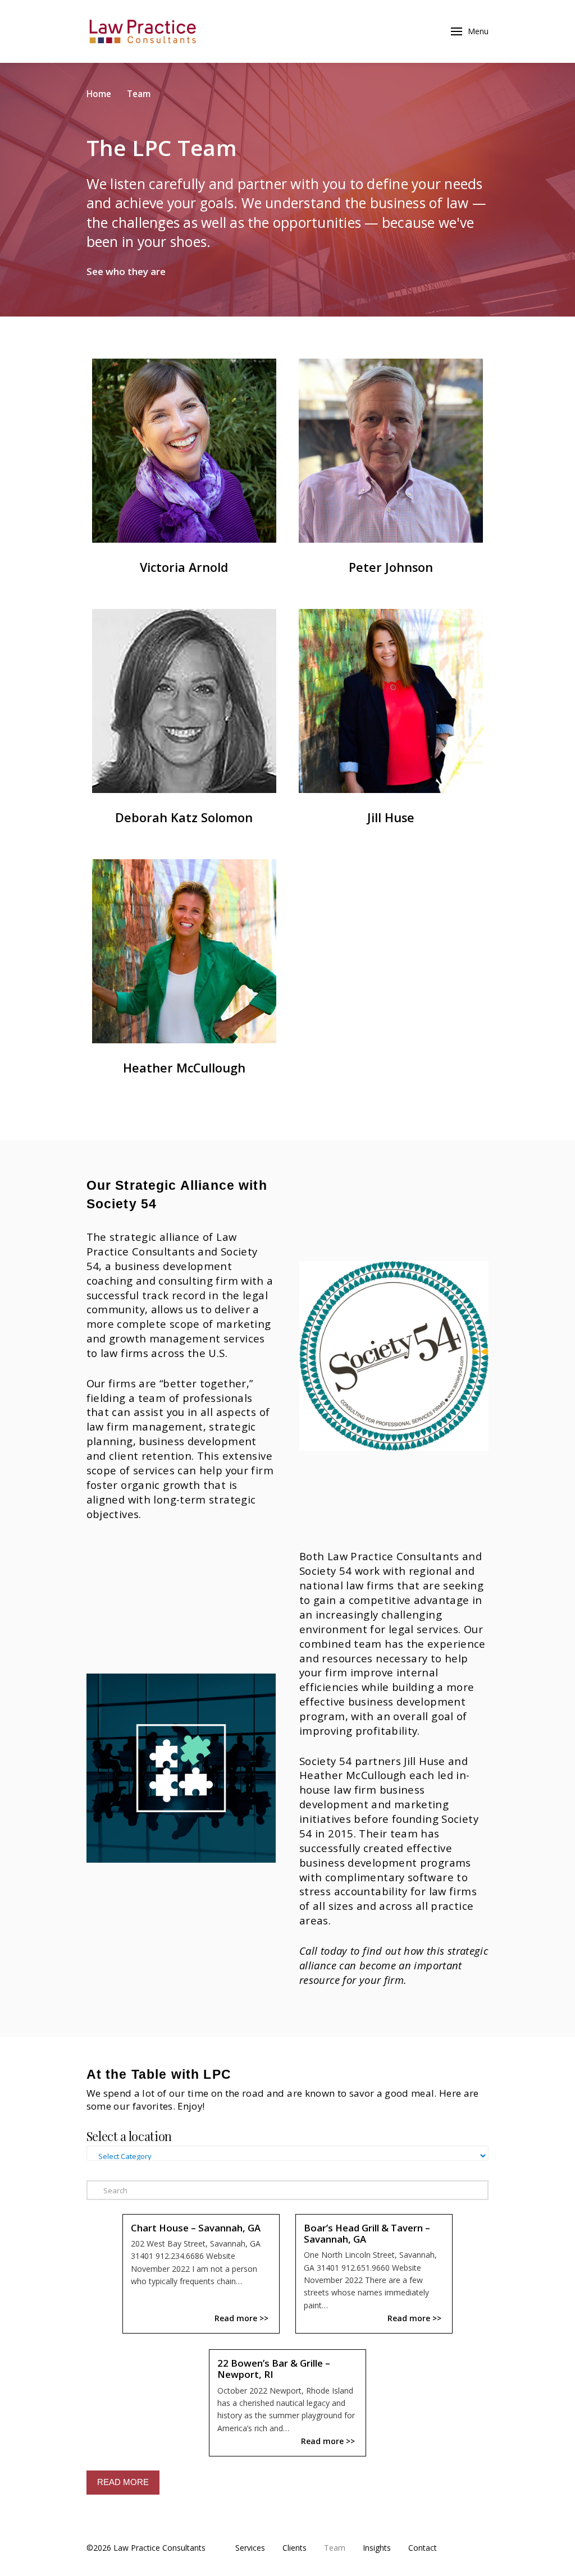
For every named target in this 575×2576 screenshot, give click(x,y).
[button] (428, 31)
